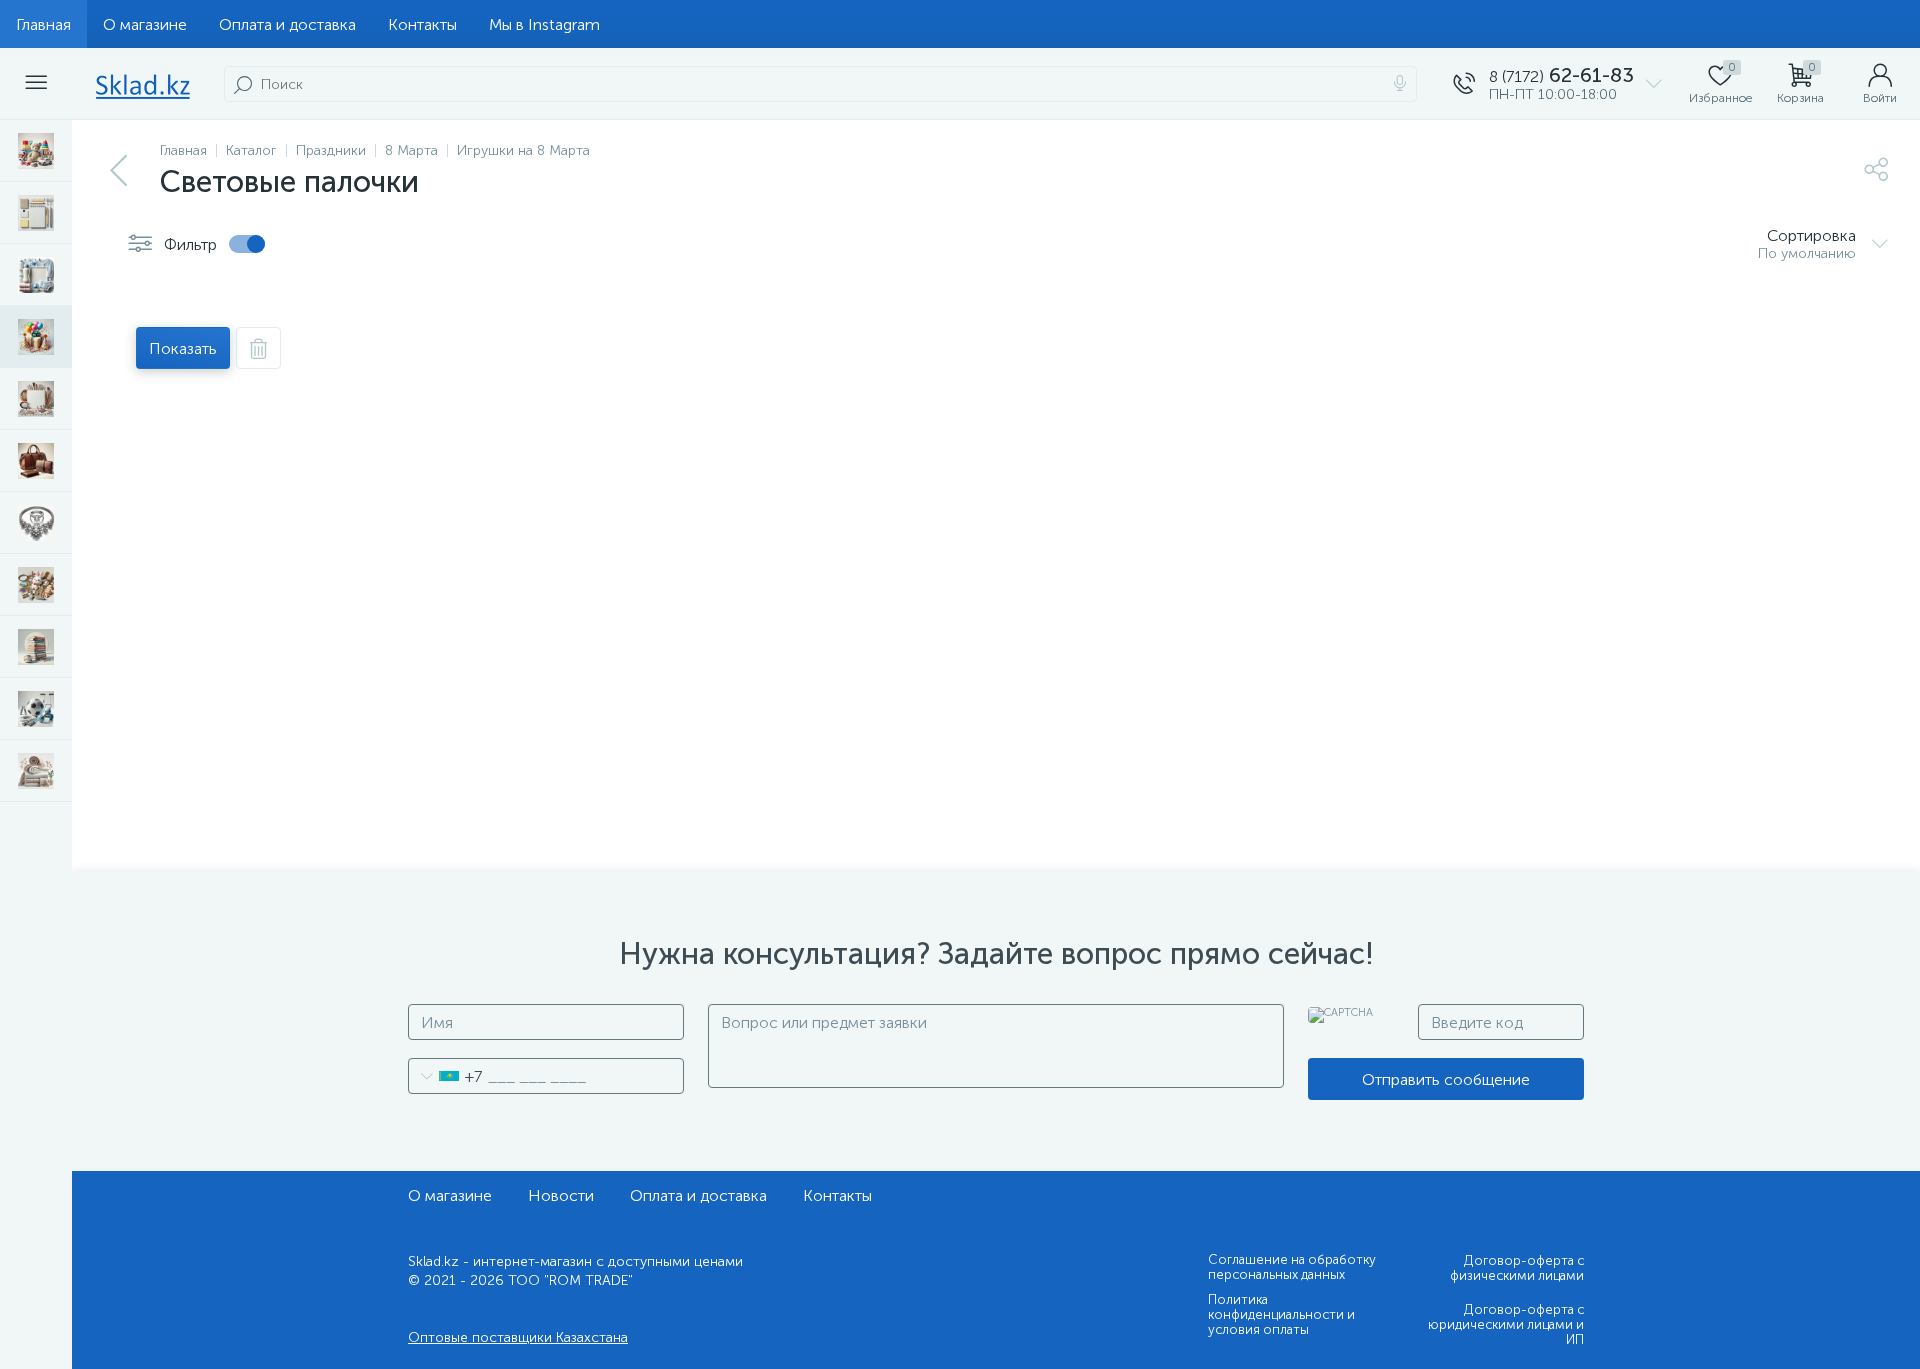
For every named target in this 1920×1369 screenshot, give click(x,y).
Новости (561, 1195)
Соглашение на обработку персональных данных (1292, 1267)
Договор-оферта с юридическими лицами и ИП (1506, 1324)
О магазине (145, 24)
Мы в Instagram (544, 24)
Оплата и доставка (287, 24)
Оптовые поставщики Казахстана (518, 1337)
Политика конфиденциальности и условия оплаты (1281, 1314)
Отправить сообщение (1446, 1079)
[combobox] (445, 1076)
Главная (43, 24)
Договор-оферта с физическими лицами (1517, 1268)
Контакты (422, 24)
